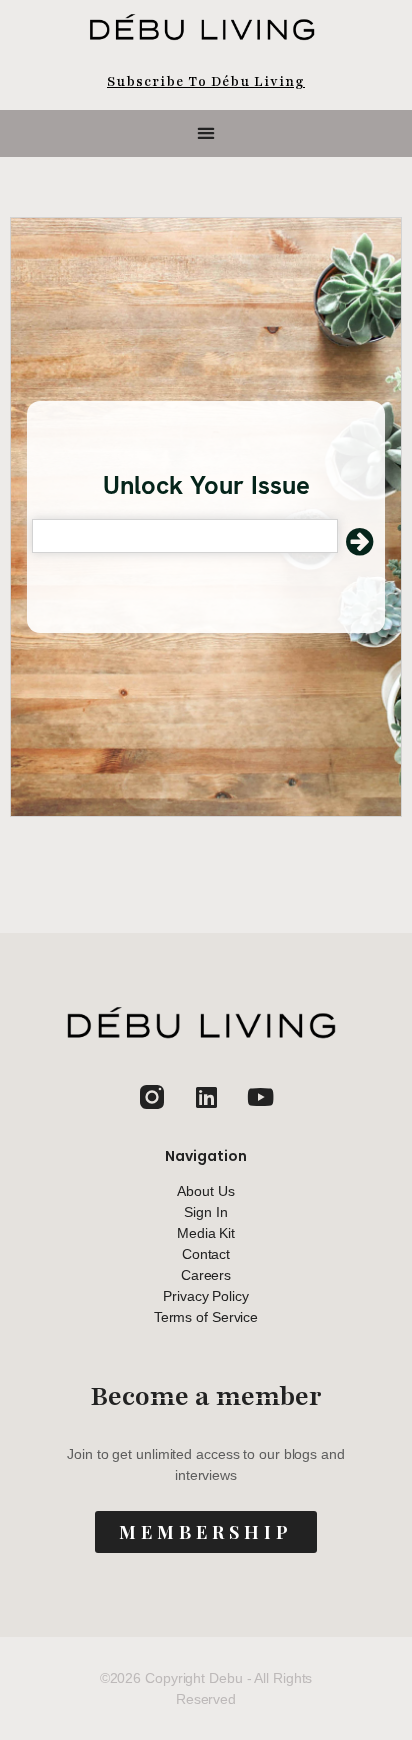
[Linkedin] (206, 1097)
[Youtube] (260, 1097)
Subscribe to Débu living (206, 82)
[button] (206, 133)
